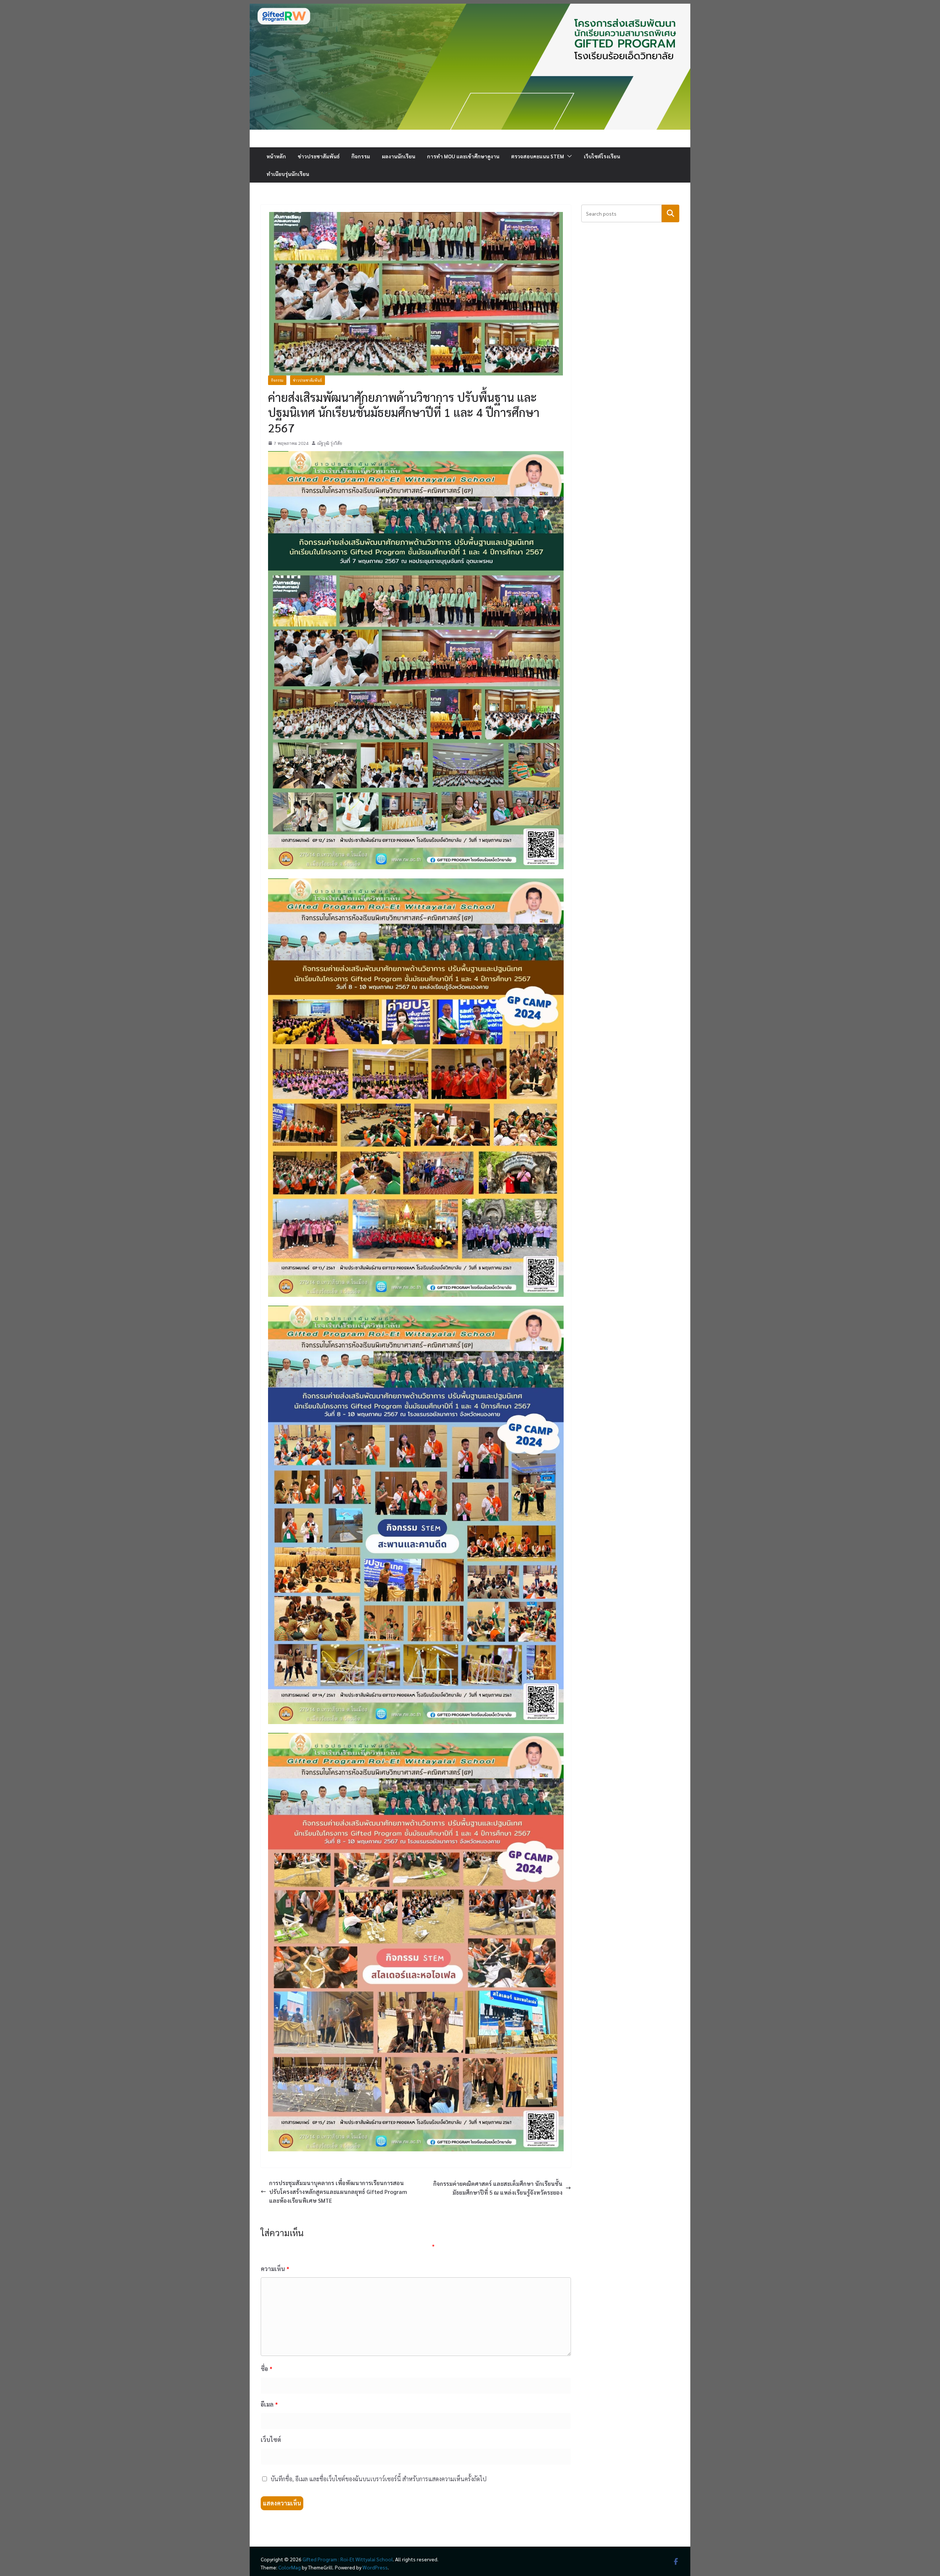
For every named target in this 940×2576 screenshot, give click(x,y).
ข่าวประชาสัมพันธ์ (319, 156)
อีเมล (269, 2404)
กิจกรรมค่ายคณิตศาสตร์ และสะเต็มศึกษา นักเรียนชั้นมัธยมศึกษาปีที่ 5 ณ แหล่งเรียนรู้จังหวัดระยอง (498, 2188)
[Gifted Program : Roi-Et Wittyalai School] (470, 8)
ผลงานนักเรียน (399, 156)
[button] (568, 156)
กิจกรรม (361, 156)
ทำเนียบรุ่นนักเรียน (288, 174)
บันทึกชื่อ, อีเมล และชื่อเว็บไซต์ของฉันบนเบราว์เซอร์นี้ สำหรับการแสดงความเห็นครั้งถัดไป (379, 2479)
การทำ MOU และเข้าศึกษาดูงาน (463, 156)
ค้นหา (671, 213)
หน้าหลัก (276, 156)
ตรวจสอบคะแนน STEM (538, 156)
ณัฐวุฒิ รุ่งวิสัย (330, 443)
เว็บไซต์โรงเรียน (602, 156)
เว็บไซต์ (271, 2440)
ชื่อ (267, 2369)
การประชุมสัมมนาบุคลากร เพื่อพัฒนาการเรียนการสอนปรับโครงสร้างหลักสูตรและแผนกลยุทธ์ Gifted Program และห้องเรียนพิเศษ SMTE (338, 2192)
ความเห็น (275, 2269)
